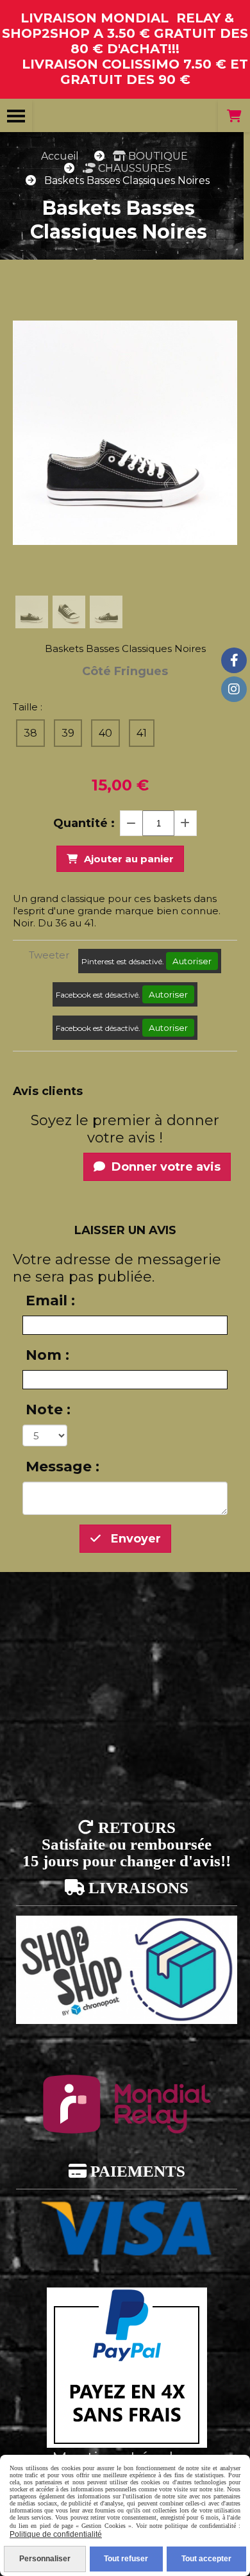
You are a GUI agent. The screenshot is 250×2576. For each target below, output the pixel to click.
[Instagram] (234, 689)
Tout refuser (126, 2559)
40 (105, 733)
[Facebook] (234, 660)
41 (142, 733)
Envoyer (134, 1539)
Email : (50, 1301)
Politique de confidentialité (56, 2534)
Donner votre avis (164, 1167)
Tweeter (49, 955)
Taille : (28, 707)
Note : (48, 1409)
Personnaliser (45, 2559)
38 (30, 733)
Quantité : (84, 823)
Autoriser (192, 961)
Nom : (47, 1355)
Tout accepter (206, 2559)
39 (68, 733)
